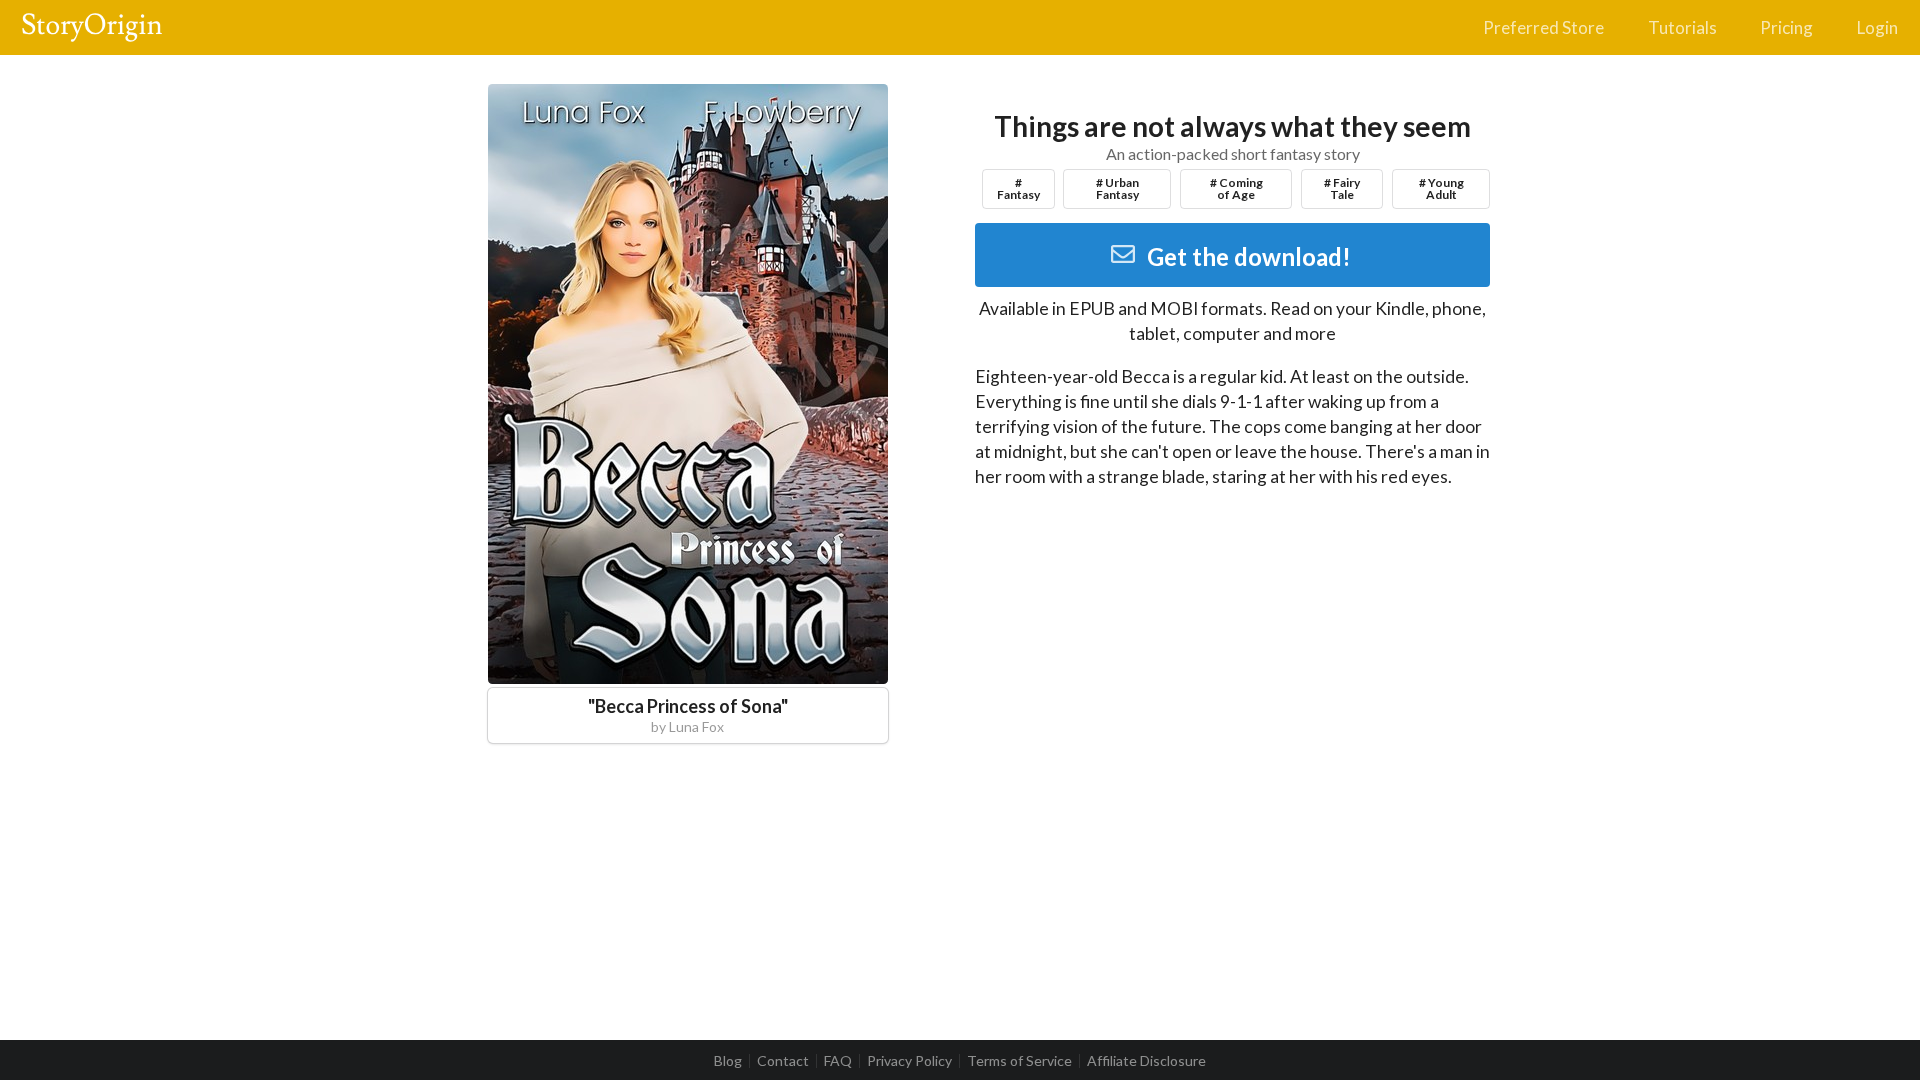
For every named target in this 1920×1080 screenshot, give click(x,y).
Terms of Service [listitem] (1019, 1061)
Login (1877, 27)
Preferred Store (1543, 27)
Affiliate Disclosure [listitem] (1146, 1061)
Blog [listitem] (728, 1061)
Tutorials (1682, 27)
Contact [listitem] (783, 1061)
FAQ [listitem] (838, 1061)
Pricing (1786, 27)
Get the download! (1249, 256)
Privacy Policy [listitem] (909, 1061)
